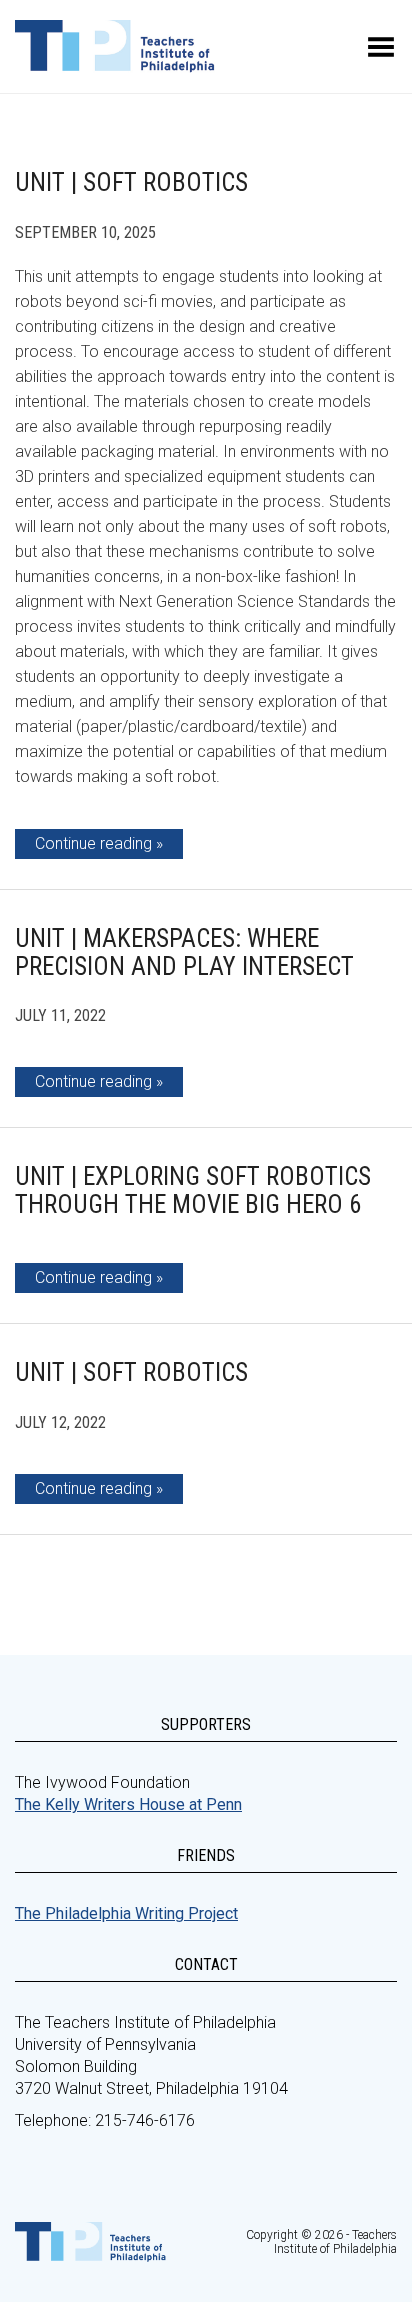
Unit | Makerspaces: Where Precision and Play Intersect (184, 952)
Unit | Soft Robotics (131, 182)
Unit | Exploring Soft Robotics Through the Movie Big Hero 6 (193, 1190)
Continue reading (93, 843)
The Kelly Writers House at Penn (128, 1804)
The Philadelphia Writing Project (126, 1913)
